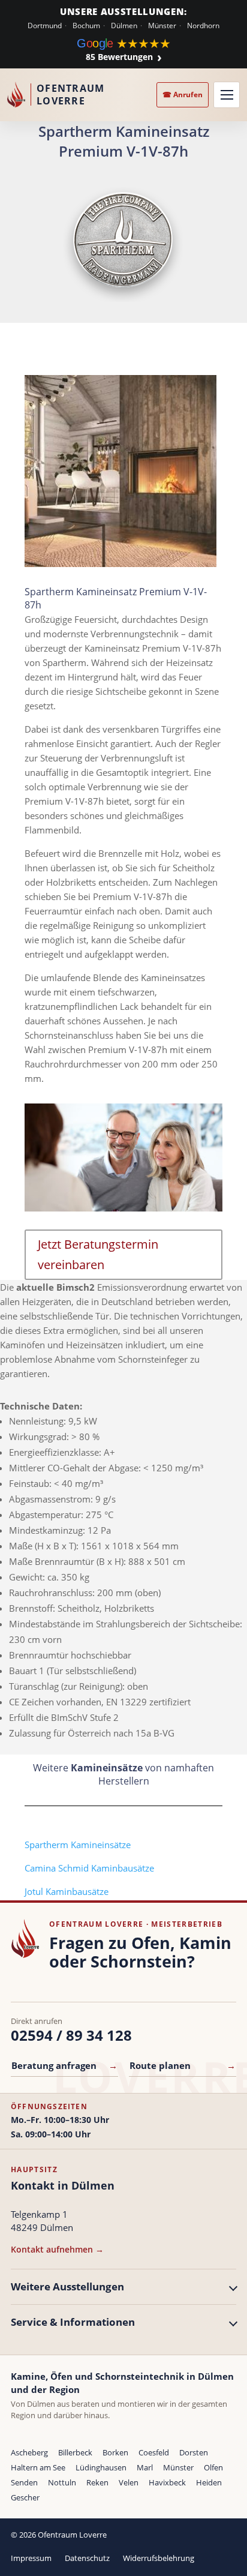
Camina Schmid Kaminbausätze (89, 1868)
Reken (97, 2482)
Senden (24, 2482)
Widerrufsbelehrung (159, 2558)
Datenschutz (87, 2558)
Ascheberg (29, 2452)
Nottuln (62, 2482)
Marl (145, 2467)
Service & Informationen (73, 2322)
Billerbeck (75, 2452)
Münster (162, 26)
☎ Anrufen (183, 95)
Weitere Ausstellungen (67, 2286)
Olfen (213, 2467)
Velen (129, 2482)
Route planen (183, 2065)
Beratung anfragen (64, 2065)
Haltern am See (38, 2467)
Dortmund (45, 26)
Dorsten (194, 2452)
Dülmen (124, 26)
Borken (115, 2452)
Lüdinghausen (101, 2467)
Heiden (209, 2482)
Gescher (25, 2497)
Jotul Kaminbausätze (67, 1891)
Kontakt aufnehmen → (57, 2249)
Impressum (31, 2558)
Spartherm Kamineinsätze (78, 1845)
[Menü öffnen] (227, 95)
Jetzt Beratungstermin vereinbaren (98, 1254)
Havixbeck (167, 2482)
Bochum (86, 26)
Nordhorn (203, 26)
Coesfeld (154, 2452)
